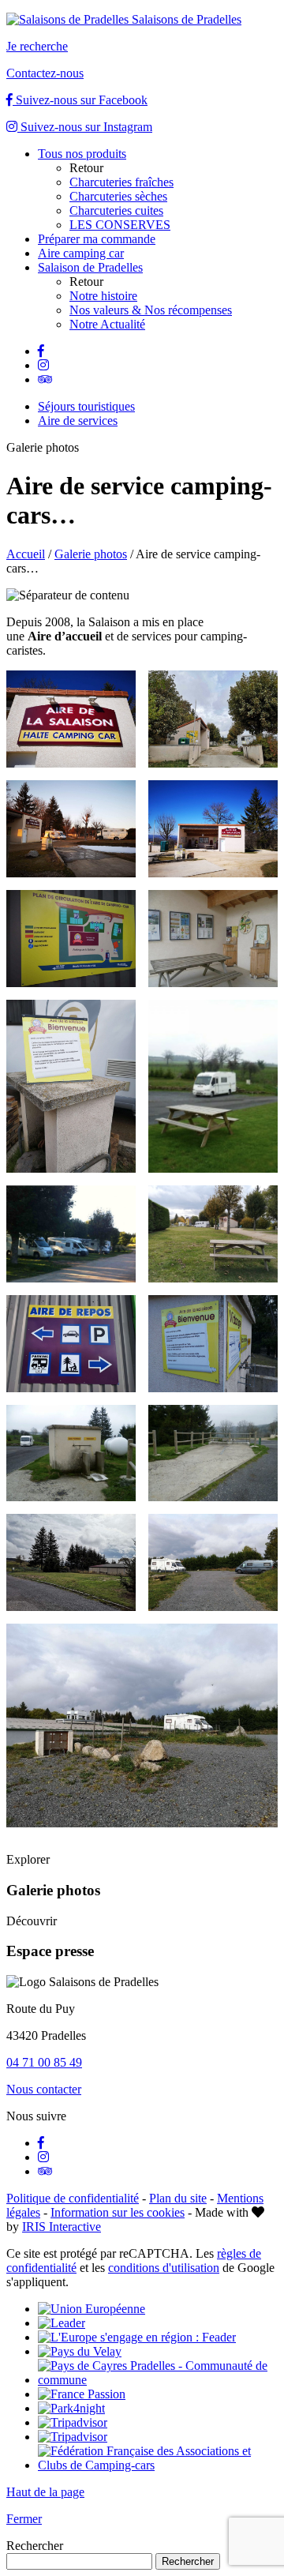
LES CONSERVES (120, 225)
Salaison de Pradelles (90, 267)
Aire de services (78, 421)
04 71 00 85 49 (44, 2062)
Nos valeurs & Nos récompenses (151, 310)
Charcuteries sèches (118, 196)
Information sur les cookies (118, 2212)
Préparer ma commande (97, 239)
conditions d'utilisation (164, 2268)
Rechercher (35, 2546)
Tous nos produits (82, 154)
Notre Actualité (107, 324)
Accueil (26, 554)
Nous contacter (44, 2089)
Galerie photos (91, 554)
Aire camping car (81, 253)
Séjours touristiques (86, 406)
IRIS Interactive (62, 2227)
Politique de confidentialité (73, 2198)
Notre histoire (103, 296)
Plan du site (178, 2198)
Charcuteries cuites (116, 210)
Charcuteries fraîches (121, 182)
